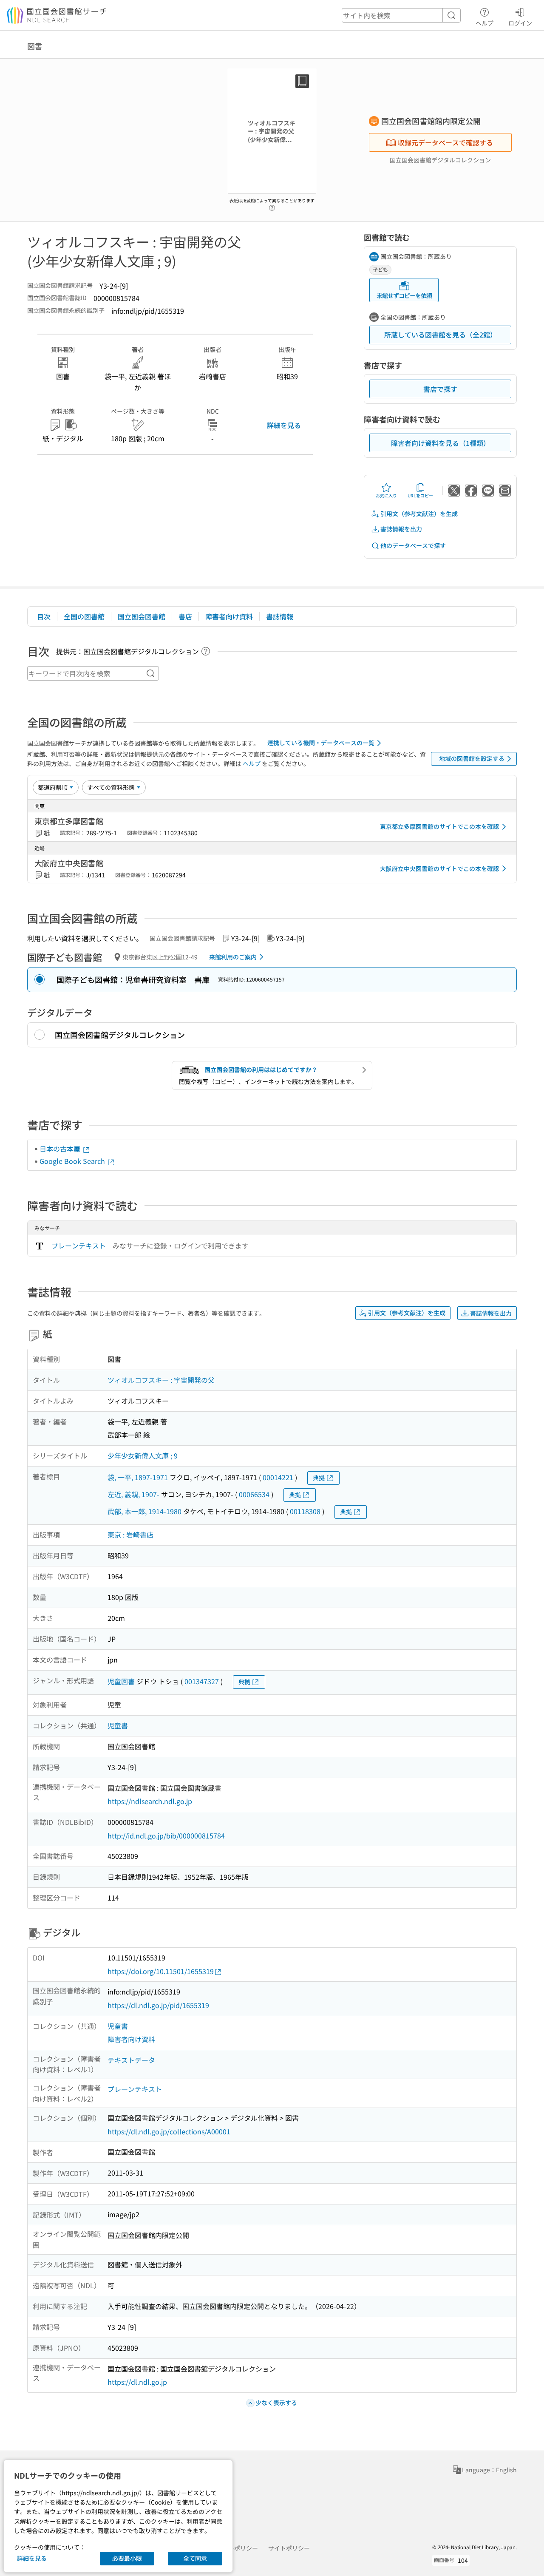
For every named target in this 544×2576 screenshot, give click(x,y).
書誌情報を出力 (401, 529)
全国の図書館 (84, 616)
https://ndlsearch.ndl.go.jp (150, 1801)
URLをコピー (420, 495)
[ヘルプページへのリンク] (272, 205)
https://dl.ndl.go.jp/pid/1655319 (158, 2005)
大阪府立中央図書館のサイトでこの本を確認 (439, 868)
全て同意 (195, 2558)
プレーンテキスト (79, 1245)
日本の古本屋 (61, 1149)
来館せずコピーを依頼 (404, 295)
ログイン (520, 23)
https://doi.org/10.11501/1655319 (161, 1971)
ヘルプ (484, 23)
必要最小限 (127, 2558)
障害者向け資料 (229, 616)
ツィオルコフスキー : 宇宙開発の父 (161, 1380)
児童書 (118, 1725)
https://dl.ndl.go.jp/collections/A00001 (169, 2131)
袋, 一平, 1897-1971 (138, 1477)
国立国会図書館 (142, 616)
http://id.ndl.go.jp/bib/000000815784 (166, 1836)
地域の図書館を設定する (472, 758)
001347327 (202, 1681)
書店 (185, 616)
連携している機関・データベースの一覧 (321, 743)
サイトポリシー (289, 2548)
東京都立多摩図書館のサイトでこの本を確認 (439, 826)
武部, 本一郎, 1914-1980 (144, 1511)
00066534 (254, 1494)
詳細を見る (284, 425)
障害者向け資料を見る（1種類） (441, 443)
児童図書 (121, 1681)
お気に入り (386, 495)
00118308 (305, 1511)
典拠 (319, 1478)
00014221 (278, 1477)
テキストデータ (131, 2060)
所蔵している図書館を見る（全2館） (441, 335)
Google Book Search (73, 1161)
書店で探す (440, 389)
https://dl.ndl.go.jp (137, 2382)
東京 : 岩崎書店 (130, 1535)
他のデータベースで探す (413, 545)
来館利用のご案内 (233, 957)
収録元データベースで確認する (445, 142)
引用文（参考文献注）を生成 (419, 513)
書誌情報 (280, 616)
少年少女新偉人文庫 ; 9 (143, 1455)
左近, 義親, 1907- (133, 1494)
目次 (44, 616)
